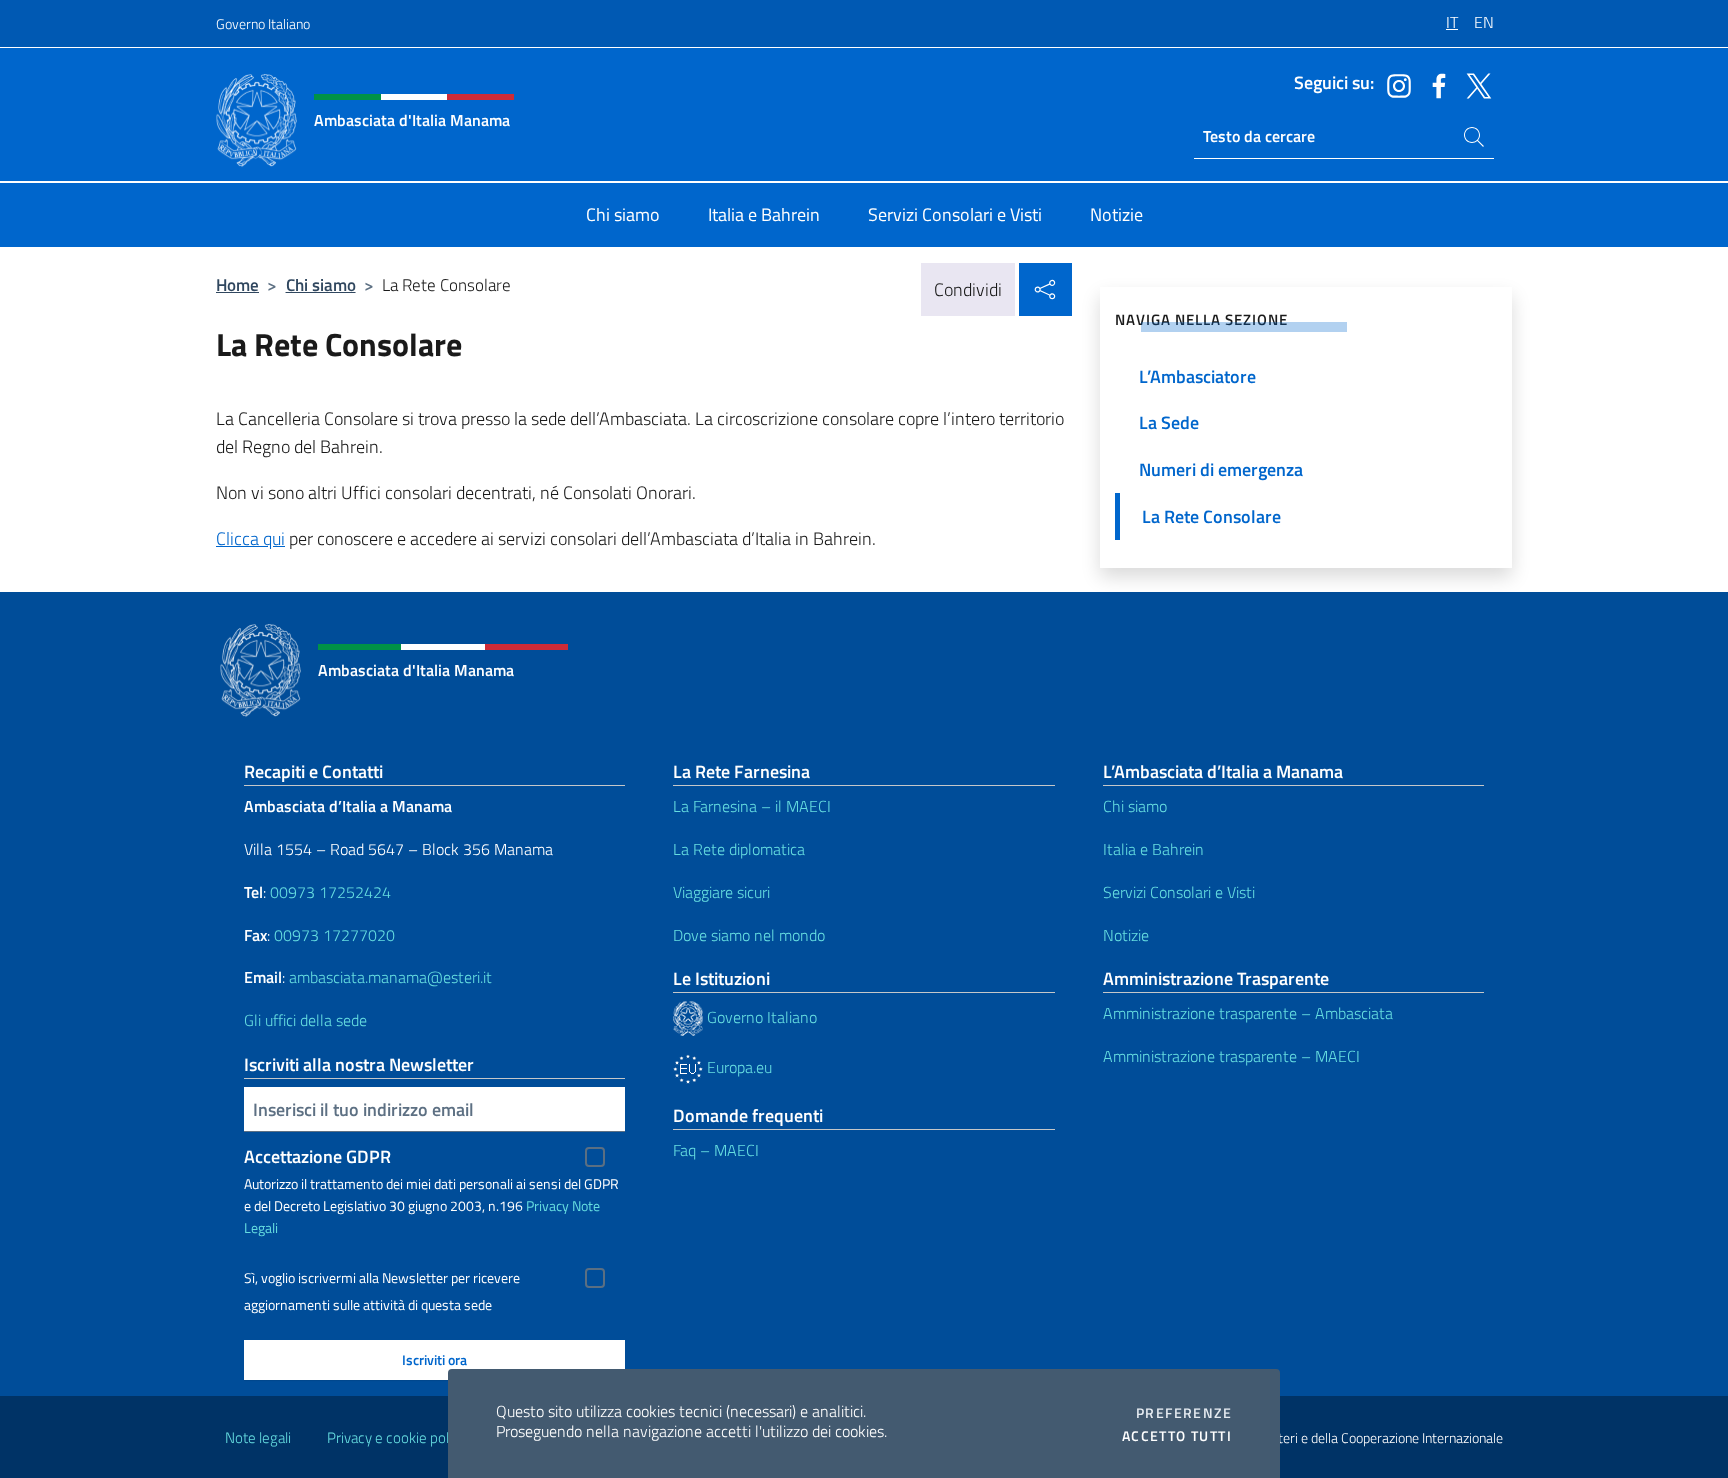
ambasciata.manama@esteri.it (390, 977)
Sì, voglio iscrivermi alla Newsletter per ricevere (382, 1278)
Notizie (1126, 935)
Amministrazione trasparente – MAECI (1231, 1056)
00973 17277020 (336, 935)
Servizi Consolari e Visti (1179, 892)
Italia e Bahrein (1153, 849)
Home (237, 284)
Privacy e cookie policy (396, 1437)
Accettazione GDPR (317, 1156)
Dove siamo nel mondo (749, 935)
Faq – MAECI (716, 1150)
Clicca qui (250, 538)
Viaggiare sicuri (721, 892)
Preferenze (1184, 1413)
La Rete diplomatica (739, 849)
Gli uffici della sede (305, 1020)
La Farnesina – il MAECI (752, 806)
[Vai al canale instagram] (1394, 84)
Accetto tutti (1177, 1436)
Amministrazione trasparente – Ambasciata (1248, 1013)
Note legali (258, 1437)
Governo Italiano (263, 23)
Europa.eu (737, 1067)
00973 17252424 (330, 892)
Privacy (547, 1205)
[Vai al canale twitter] (1474, 84)
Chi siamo (321, 284)
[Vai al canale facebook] (1434, 84)
